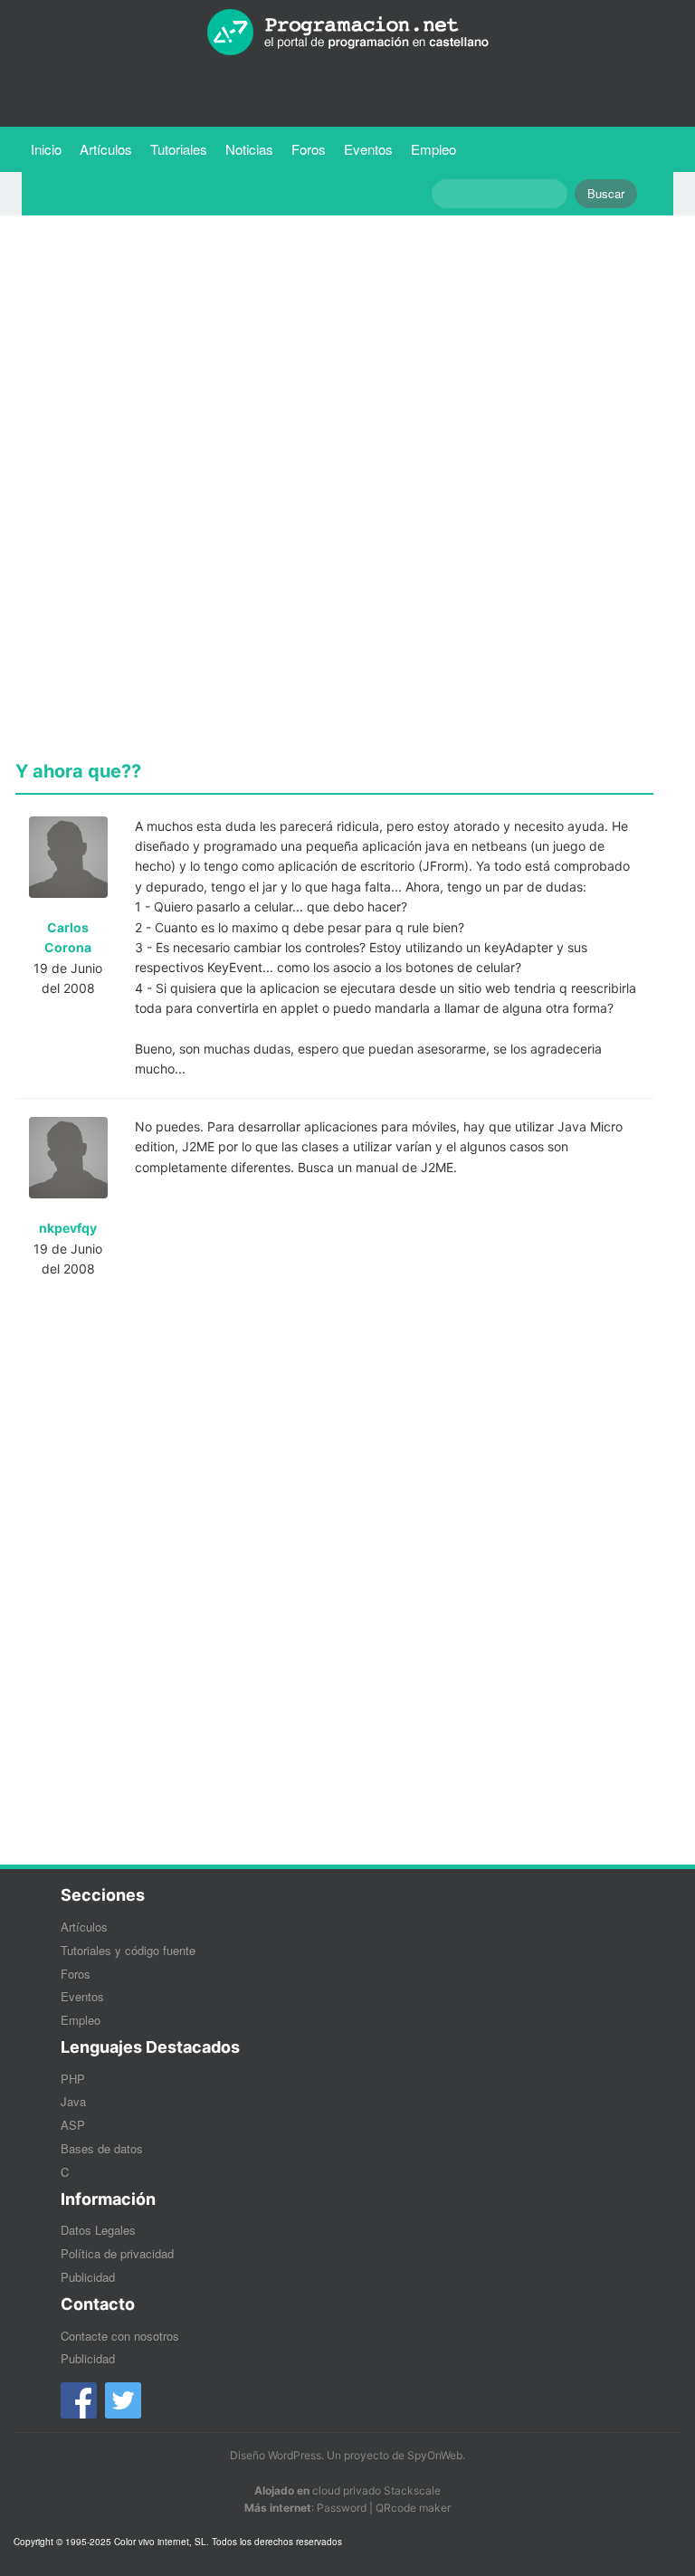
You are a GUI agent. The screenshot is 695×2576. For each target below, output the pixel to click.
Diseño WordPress (276, 2455)
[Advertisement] (334, 356)
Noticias (249, 149)
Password (342, 2508)
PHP (73, 2079)
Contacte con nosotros (120, 2336)
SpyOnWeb (435, 2455)
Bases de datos (102, 2148)
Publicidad (88, 2277)
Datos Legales (98, 2230)
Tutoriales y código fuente (128, 1950)
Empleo (433, 149)
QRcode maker (413, 2508)
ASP (73, 2125)
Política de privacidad (117, 2253)
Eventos (368, 149)
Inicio (46, 149)
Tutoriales (183, 148)
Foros (309, 149)
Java (73, 2101)
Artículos (106, 149)
